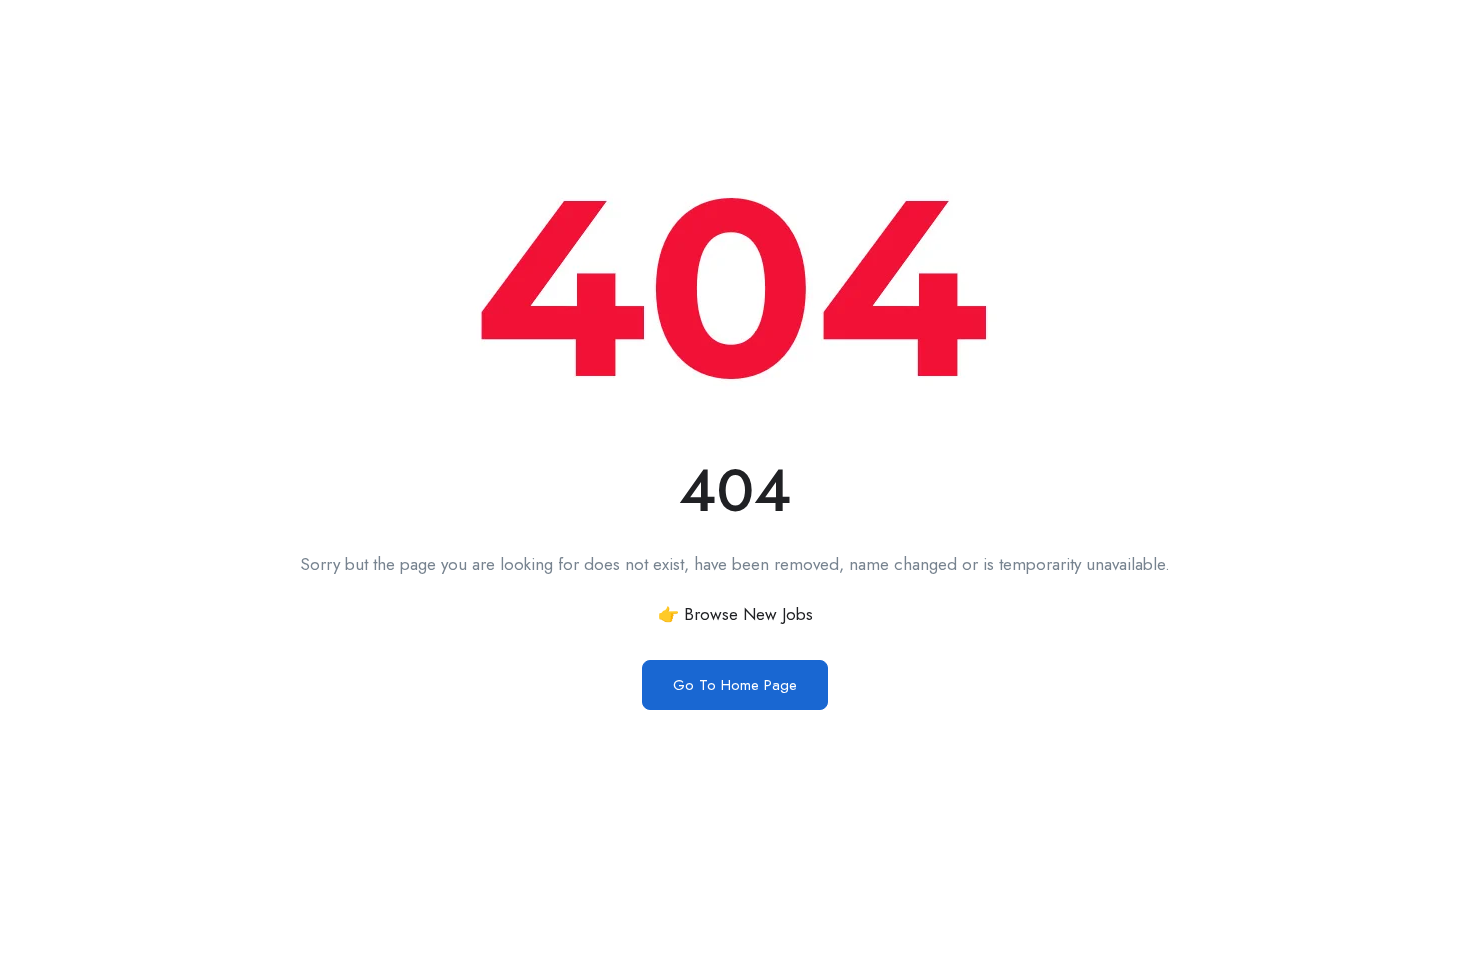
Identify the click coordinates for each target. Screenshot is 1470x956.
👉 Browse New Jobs (735, 614)
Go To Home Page (735, 685)
